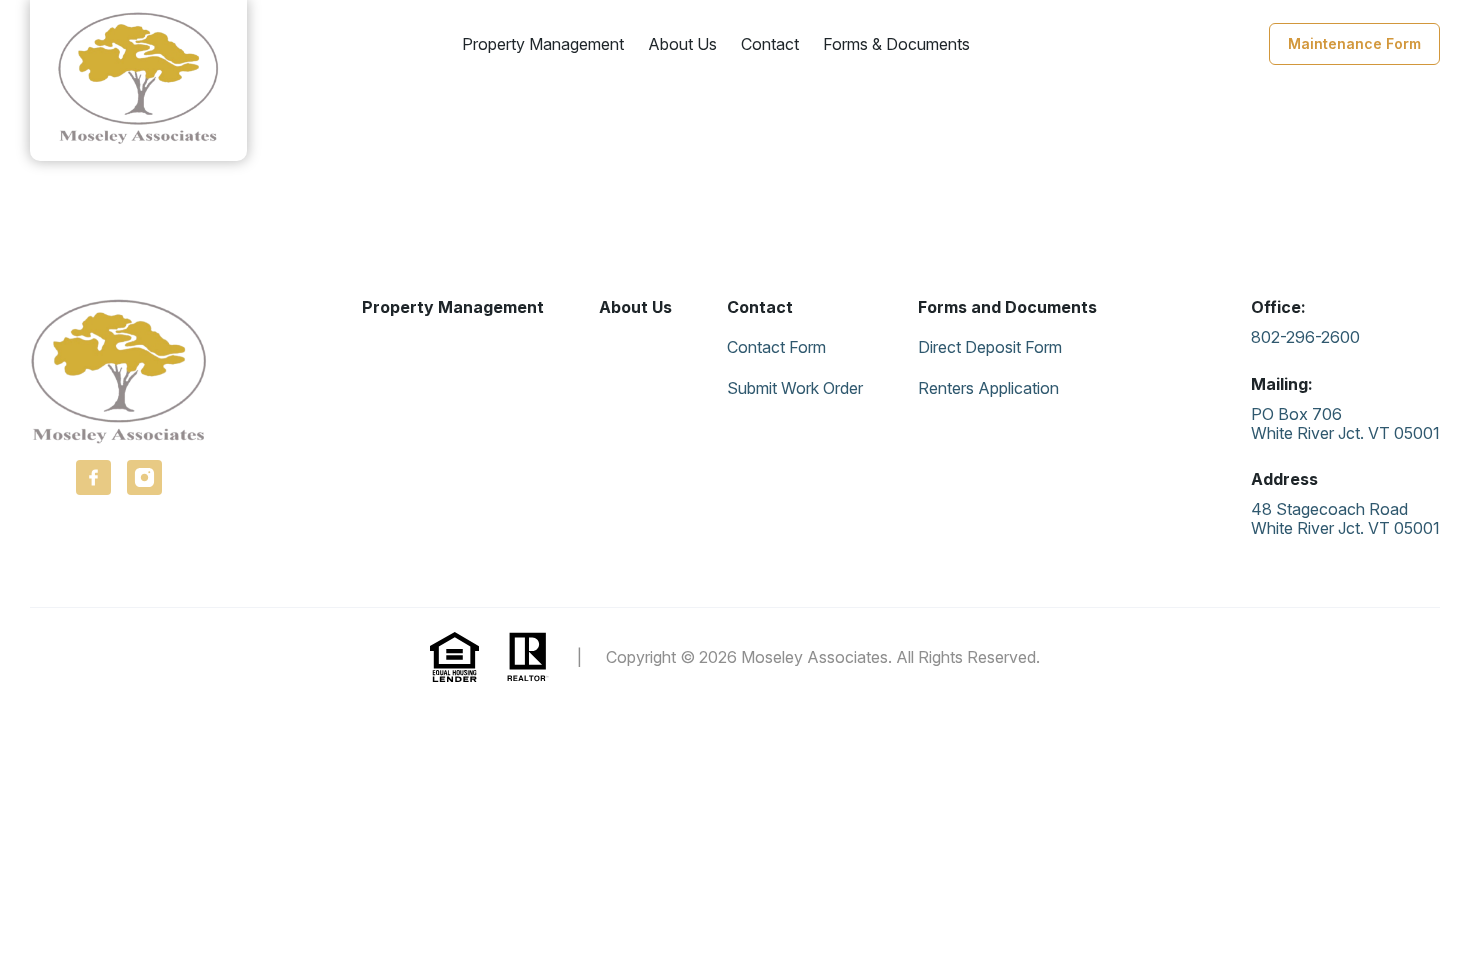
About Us (682, 44)
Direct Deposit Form (990, 347)
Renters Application (988, 388)
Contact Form (776, 347)
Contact (770, 44)
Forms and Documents (1007, 307)
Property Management (543, 44)
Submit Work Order (795, 388)
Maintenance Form (1354, 43)
